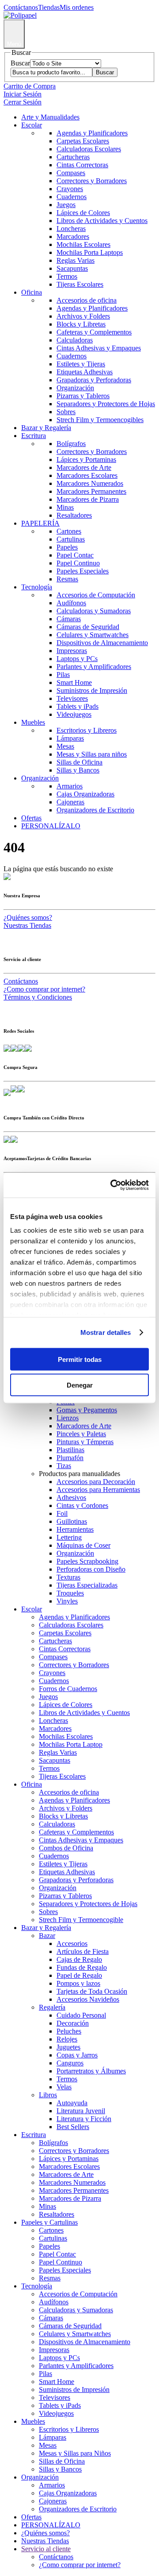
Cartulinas (71, 539)
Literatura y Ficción (84, 2119)
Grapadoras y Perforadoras (94, 380)
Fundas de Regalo (82, 1967)
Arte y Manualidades (50, 117)
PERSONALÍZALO (51, 826)
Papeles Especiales (83, 571)
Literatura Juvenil (81, 2111)
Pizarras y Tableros (83, 396)
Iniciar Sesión (23, 94)
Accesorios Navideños (88, 1999)
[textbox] (51, 72)
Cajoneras (70, 802)
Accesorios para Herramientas (98, 1490)
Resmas (67, 579)
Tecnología (37, 587)
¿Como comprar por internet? (44, 989)
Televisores (72, 698)
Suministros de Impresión (92, 690)
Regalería (52, 2007)
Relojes (67, 2039)
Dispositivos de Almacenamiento (102, 643)
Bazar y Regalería (46, 428)
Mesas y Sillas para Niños (75, 2453)
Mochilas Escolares (83, 244)
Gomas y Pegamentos (87, 1410)
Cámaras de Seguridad (88, 627)
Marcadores (73, 236)
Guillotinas (72, 1521)
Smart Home (74, 682)
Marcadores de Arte (84, 467)
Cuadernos (72, 197)
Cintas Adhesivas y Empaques (99, 348)
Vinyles (67, 1601)
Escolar (32, 125)
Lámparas (70, 738)
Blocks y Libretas (81, 324)
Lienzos (68, 1418)
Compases (71, 173)
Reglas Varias (76, 260)
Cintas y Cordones (82, 1505)
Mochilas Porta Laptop (71, 1744)
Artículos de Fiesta (83, 1951)
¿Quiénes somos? (28, 917)
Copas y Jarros (77, 2055)
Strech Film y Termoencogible (81, 1920)
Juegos (66, 205)
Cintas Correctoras (82, 165)
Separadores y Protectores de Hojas (106, 404)
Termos (67, 276)
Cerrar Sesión (23, 102)
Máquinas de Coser (83, 1545)
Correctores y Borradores (92, 181)
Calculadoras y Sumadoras (94, 611)
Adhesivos (71, 1498)
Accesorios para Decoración (96, 1482)
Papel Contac (75, 555)
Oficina (32, 292)
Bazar (47, 1936)
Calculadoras (75, 340)
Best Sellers (73, 2127)
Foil (62, 1513)
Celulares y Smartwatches (93, 635)
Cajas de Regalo (79, 1959)
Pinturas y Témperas (85, 1442)
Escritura (34, 436)
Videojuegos (74, 714)
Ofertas (31, 818)
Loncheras (71, 229)
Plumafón (70, 1458)
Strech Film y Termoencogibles (100, 420)
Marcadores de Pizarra (88, 499)
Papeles (67, 547)
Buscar (20, 63)
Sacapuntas (72, 268)
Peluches (69, 2031)
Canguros (70, 2063)
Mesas (65, 746)
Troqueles (70, 1593)
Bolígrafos (71, 444)
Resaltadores (74, 515)
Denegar (80, 1385)
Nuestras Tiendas (27, 925)
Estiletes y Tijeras (81, 364)
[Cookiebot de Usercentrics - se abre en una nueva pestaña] (112, 1185)
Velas (64, 2087)
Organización (75, 388)
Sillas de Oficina (79, 762)
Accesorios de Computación (96, 595)
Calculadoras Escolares (89, 149)
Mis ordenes (77, 7)
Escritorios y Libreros (87, 730)
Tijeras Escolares (80, 284)
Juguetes (68, 2047)
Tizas (64, 1466)
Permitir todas (80, 1359)
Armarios (70, 786)
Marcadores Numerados (90, 483)
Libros (48, 2095)
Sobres (66, 412)
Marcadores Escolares (87, 475)
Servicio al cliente (46, 2549)
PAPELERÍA (40, 523)
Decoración (73, 2023)
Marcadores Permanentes (91, 491)
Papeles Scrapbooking (87, 1561)
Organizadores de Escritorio (95, 810)
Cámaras (69, 619)
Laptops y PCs (77, 659)
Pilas (63, 675)
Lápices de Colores (83, 213)
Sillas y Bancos (78, 770)
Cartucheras (73, 157)
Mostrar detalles (106, 1332)
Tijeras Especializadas (87, 1585)
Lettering (69, 1537)
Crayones (70, 189)
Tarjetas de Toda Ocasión (92, 1991)
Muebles (33, 722)
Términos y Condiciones (38, 997)
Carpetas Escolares (83, 141)
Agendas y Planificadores (92, 133)
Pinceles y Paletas (81, 1434)
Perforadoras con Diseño (91, 1569)
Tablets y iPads (78, 706)
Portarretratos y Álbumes (91, 2071)
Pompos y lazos (78, 1983)
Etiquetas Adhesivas (85, 372)
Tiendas (49, 7)
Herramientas (75, 1529)
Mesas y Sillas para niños (92, 754)
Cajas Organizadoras (85, 794)
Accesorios (72, 1944)
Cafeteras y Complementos (94, 332)
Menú (14, 44)
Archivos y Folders (83, 316)
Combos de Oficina (66, 1848)
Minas (65, 507)
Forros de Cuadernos (68, 1689)
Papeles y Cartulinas (49, 2222)
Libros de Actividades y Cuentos (102, 221)
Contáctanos (21, 7)
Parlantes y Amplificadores (94, 667)
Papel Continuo (78, 563)
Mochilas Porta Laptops (90, 252)
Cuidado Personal (81, 2015)
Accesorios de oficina (87, 300)
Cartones (69, 531)
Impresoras (72, 651)
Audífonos (71, 603)
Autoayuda (72, 2103)
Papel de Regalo (79, 1975)
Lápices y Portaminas (86, 459)
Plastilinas (70, 1450)
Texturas (68, 1577)
